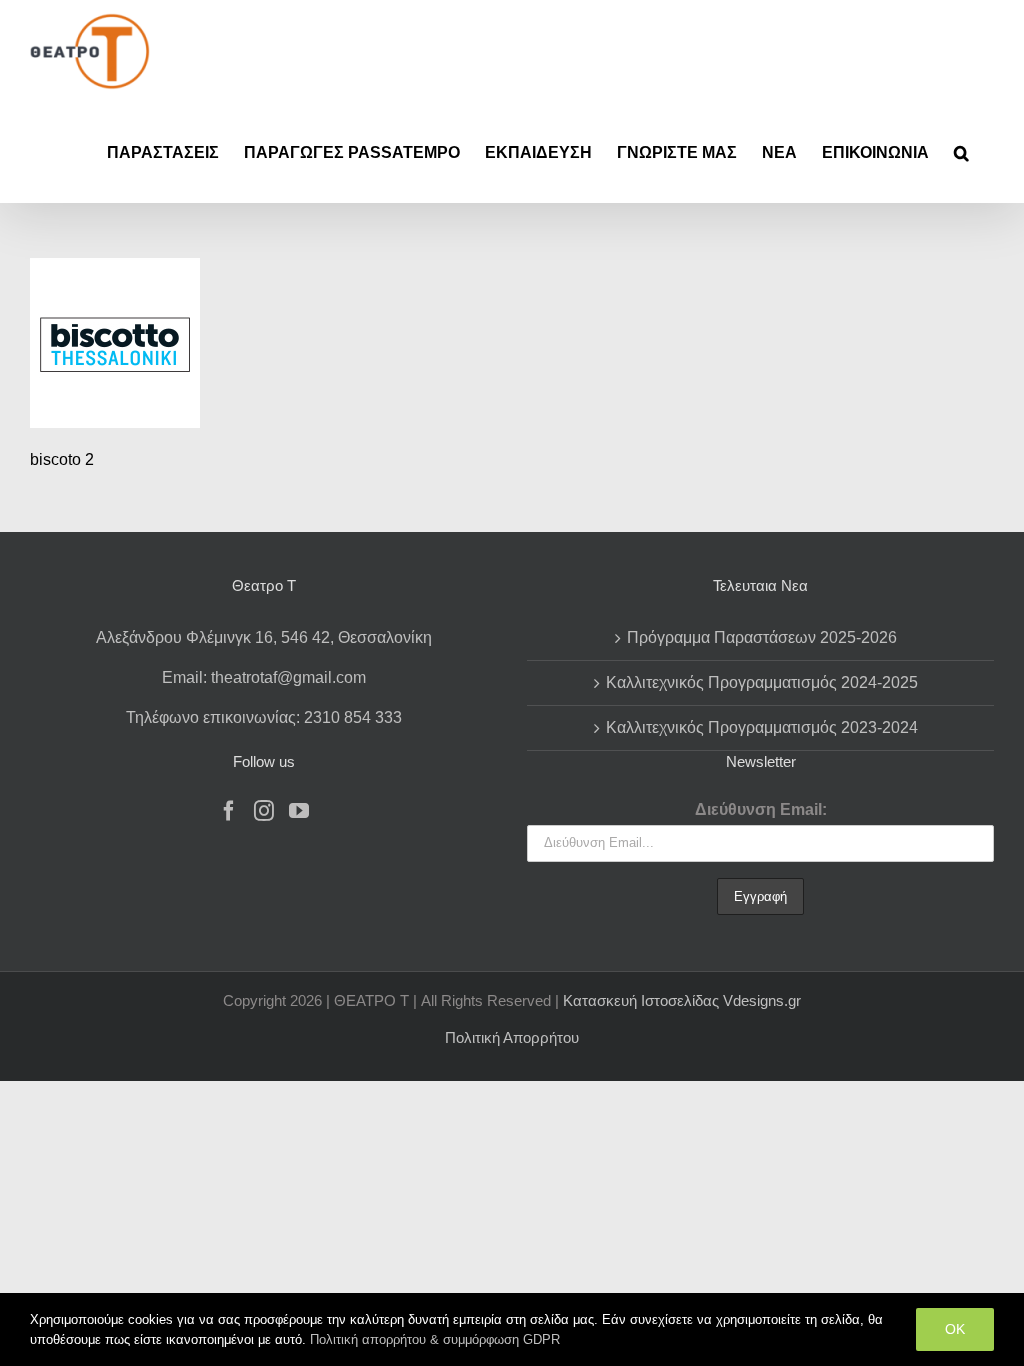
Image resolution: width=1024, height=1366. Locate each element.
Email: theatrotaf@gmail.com (264, 677)
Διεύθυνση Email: (761, 809)
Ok (955, 1329)
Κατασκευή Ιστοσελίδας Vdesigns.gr (682, 1000)
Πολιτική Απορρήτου (512, 1037)
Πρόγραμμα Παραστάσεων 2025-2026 (762, 637)
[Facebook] (229, 811)
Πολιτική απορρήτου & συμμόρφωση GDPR (435, 1339)
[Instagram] (264, 811)
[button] (961, 153)
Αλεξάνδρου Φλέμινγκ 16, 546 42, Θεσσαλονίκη (264, 637)
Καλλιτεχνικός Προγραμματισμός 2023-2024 (762, 727)
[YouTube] (299, 811)
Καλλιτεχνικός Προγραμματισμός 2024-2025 (762, 682)
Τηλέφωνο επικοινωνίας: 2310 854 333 (264, 717)
